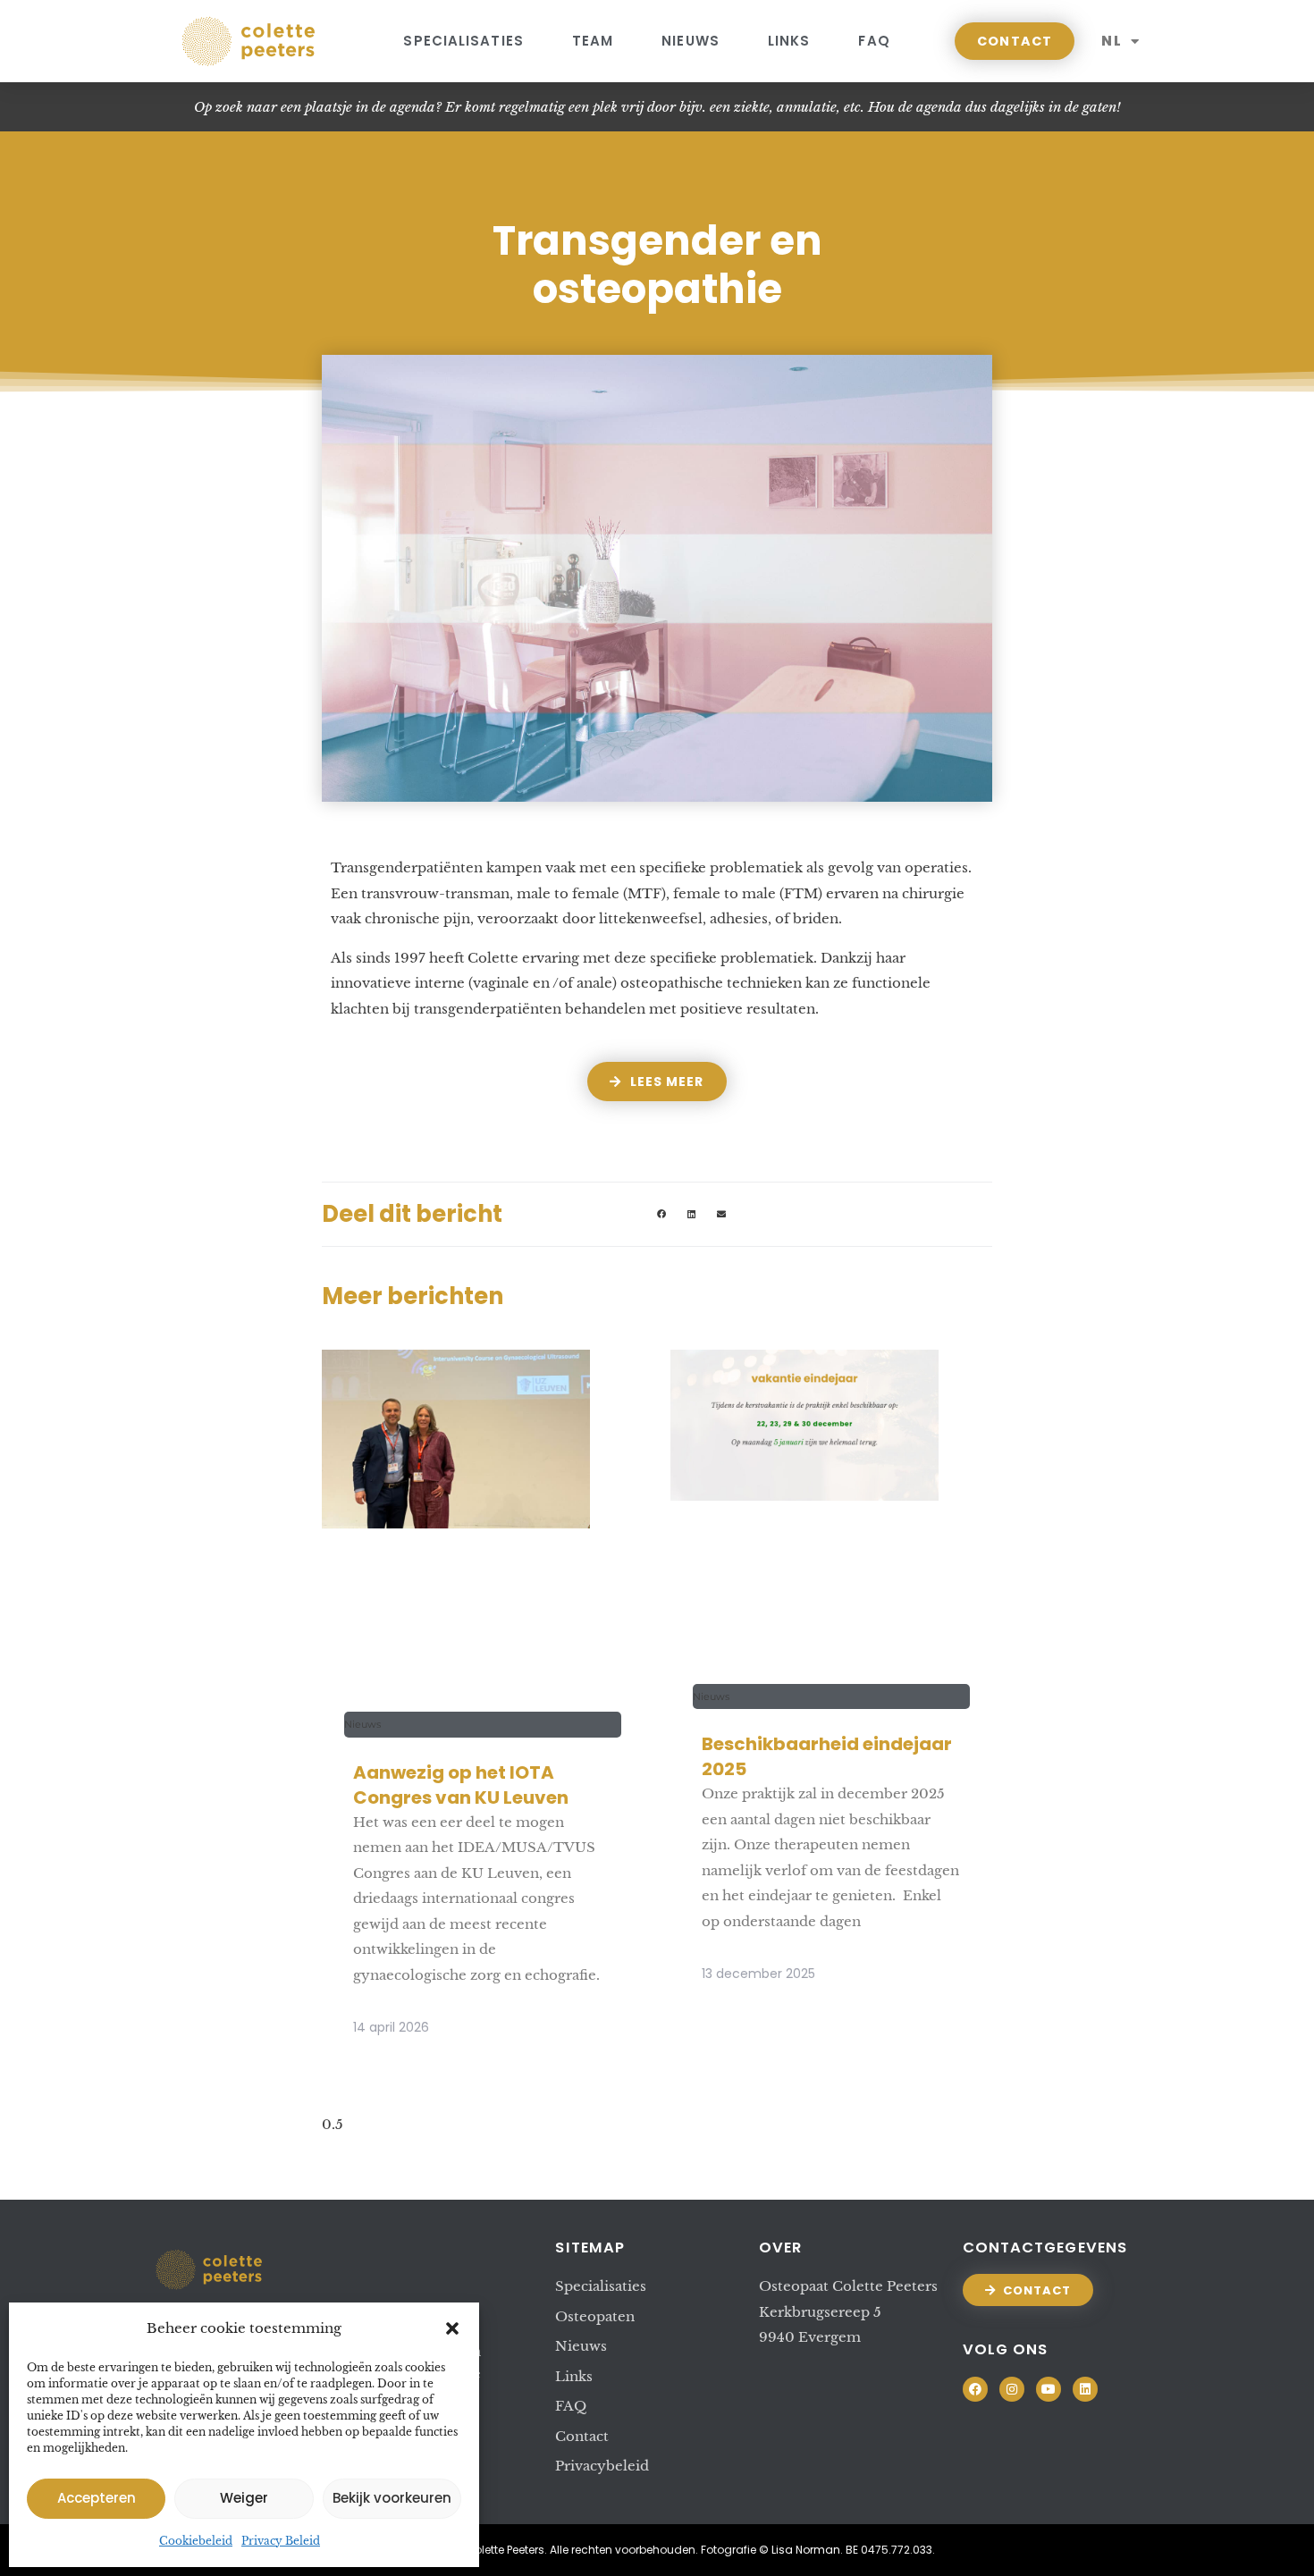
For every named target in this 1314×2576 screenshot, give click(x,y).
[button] (452, 2328)
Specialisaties (463, 41)
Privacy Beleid (281, 2541)
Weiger (244, 2498)
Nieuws (691, 41)
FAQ (874, 41)
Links (789, 41)
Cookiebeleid (196, 2541)
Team (593, 41)
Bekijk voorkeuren (392, 2498)
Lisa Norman (806, 2550)
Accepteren (97, 2498)
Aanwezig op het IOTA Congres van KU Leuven (461, 1785)
